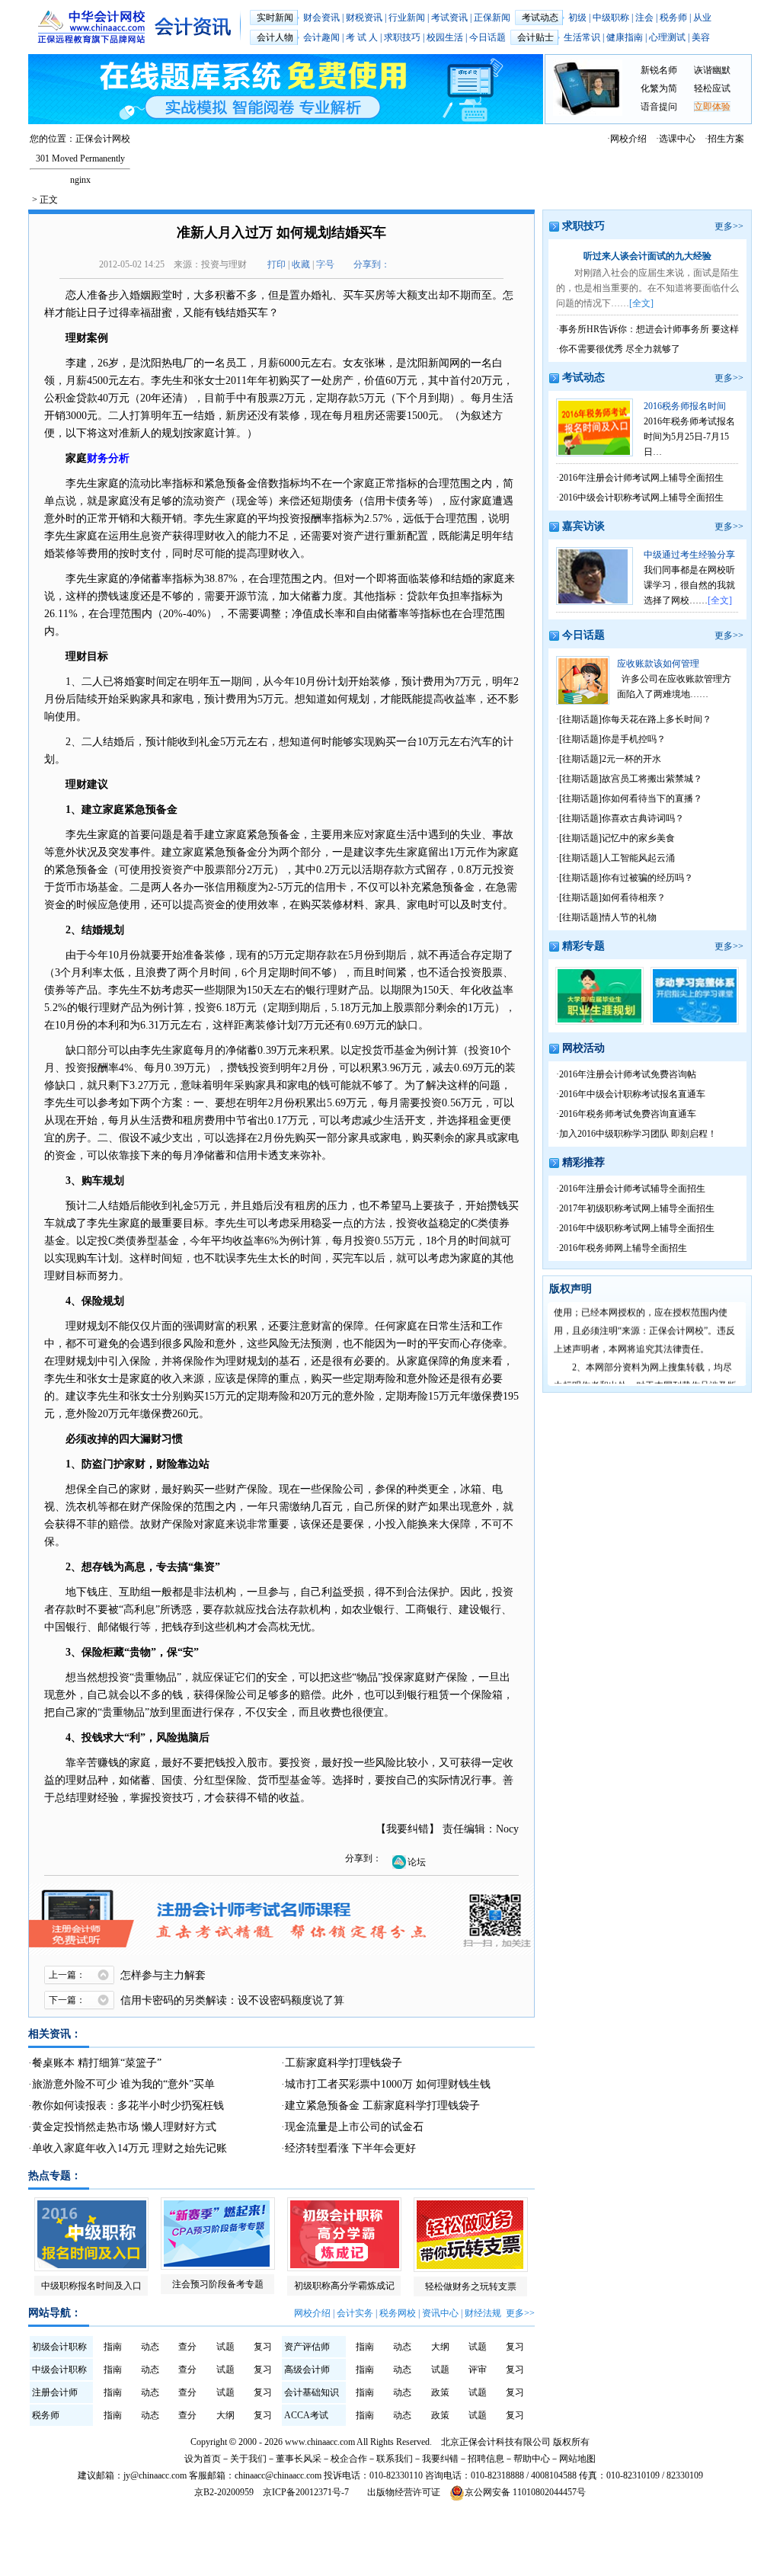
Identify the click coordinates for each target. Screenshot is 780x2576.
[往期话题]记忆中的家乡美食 (617, 838)
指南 (113, 2347)
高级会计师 (307, 2370)
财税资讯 (364, 18)
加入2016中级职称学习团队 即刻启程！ (638, 1134)
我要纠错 (408, 1829)
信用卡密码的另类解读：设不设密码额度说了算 (232, 2000)
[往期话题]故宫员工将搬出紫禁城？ (631, 779)
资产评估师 (307, 2347)
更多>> (520, 2313)
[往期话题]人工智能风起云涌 (617, 858)
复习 (263, 2347)
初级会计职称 (59, 2347)
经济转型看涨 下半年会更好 (350, 2148)
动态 (150, 2347)
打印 (277, 264)
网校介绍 (628, 139)
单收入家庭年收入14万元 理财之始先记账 (129, 2148)
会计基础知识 (312, 2392)
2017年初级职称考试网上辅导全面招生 (637, 1208)
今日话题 (487, 37)
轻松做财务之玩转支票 (471, 2286)
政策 (440, 2392)
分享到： (372, 264)
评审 (478, 2370)
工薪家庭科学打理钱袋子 (344, 2063)
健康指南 (625, 37)
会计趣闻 (321, 37)
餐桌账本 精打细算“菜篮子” (97, 2063)
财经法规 (483, 2313)
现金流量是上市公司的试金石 (354, 2127)
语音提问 (659, 107)
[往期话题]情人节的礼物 (608, 917)
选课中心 (677, 139)
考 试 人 (362, 37)
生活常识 (582, 37)
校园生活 (445, 37)
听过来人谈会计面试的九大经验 (647, 256)
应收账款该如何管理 (658, 664)
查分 (187, 2347)
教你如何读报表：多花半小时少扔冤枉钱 (128, 2106)
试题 (225, 2347)
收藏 (301, 264)
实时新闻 (275, 18)
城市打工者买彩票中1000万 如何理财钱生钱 (388, 2084)
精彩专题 (583, 946)
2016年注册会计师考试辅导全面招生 (632, 1189)
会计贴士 (535, 37)
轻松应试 (712, 88)
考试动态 (540, 18)
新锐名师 (659, 70)
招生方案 (726, 139)
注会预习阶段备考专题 (218, 2284)
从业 (702, 18)
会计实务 (355, 2313)
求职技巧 (402, 37)
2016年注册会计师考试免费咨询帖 (628, 1074)
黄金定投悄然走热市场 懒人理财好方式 (124, 2127)
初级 (577, 18)
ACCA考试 (306, 2415)
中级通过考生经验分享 (689, 555)
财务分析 (108, 458)
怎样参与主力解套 (163, 1975)
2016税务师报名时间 (685, 406)
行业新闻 (407, 18)
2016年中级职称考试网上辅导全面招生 (637, 1228)
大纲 (440, 2347)
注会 (644, 18)
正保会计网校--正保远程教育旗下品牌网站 (91, 27)
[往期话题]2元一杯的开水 (610, 759)
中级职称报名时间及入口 (91, 2286)
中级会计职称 (59, 2370)
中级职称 (611, 18)
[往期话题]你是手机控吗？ (612, 739)
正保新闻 (492, 18)
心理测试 (667, 37)
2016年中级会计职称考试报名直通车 (632, 1094)
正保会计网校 (103, 139)
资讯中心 (440, 2313)
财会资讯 (321, 18)
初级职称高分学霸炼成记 (344, 2286)
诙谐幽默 (712, 70)
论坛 (417, 1862)
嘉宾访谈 (583, 526)
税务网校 (398, 2313)
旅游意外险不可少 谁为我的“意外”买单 (123, 2084)
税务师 (673, 18)
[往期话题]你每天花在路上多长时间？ (635, 719)
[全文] (641, 303)
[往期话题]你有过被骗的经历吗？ (626, 878)
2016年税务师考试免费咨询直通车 (628, 1114)
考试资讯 (449, 18)
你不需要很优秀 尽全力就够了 (620, 349)
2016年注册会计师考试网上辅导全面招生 (641, 478)
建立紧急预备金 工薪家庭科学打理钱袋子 (382, 2106)
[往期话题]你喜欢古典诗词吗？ (622, 818)
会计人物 (275, 37)
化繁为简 (659, 88)
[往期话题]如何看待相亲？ (612, 898)
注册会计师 (55, 2392)
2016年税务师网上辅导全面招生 (623, 1248)
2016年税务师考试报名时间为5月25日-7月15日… (689, 437)
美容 (701, 37)
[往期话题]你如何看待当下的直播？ (631, 798)
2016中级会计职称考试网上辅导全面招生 (641, 498)
